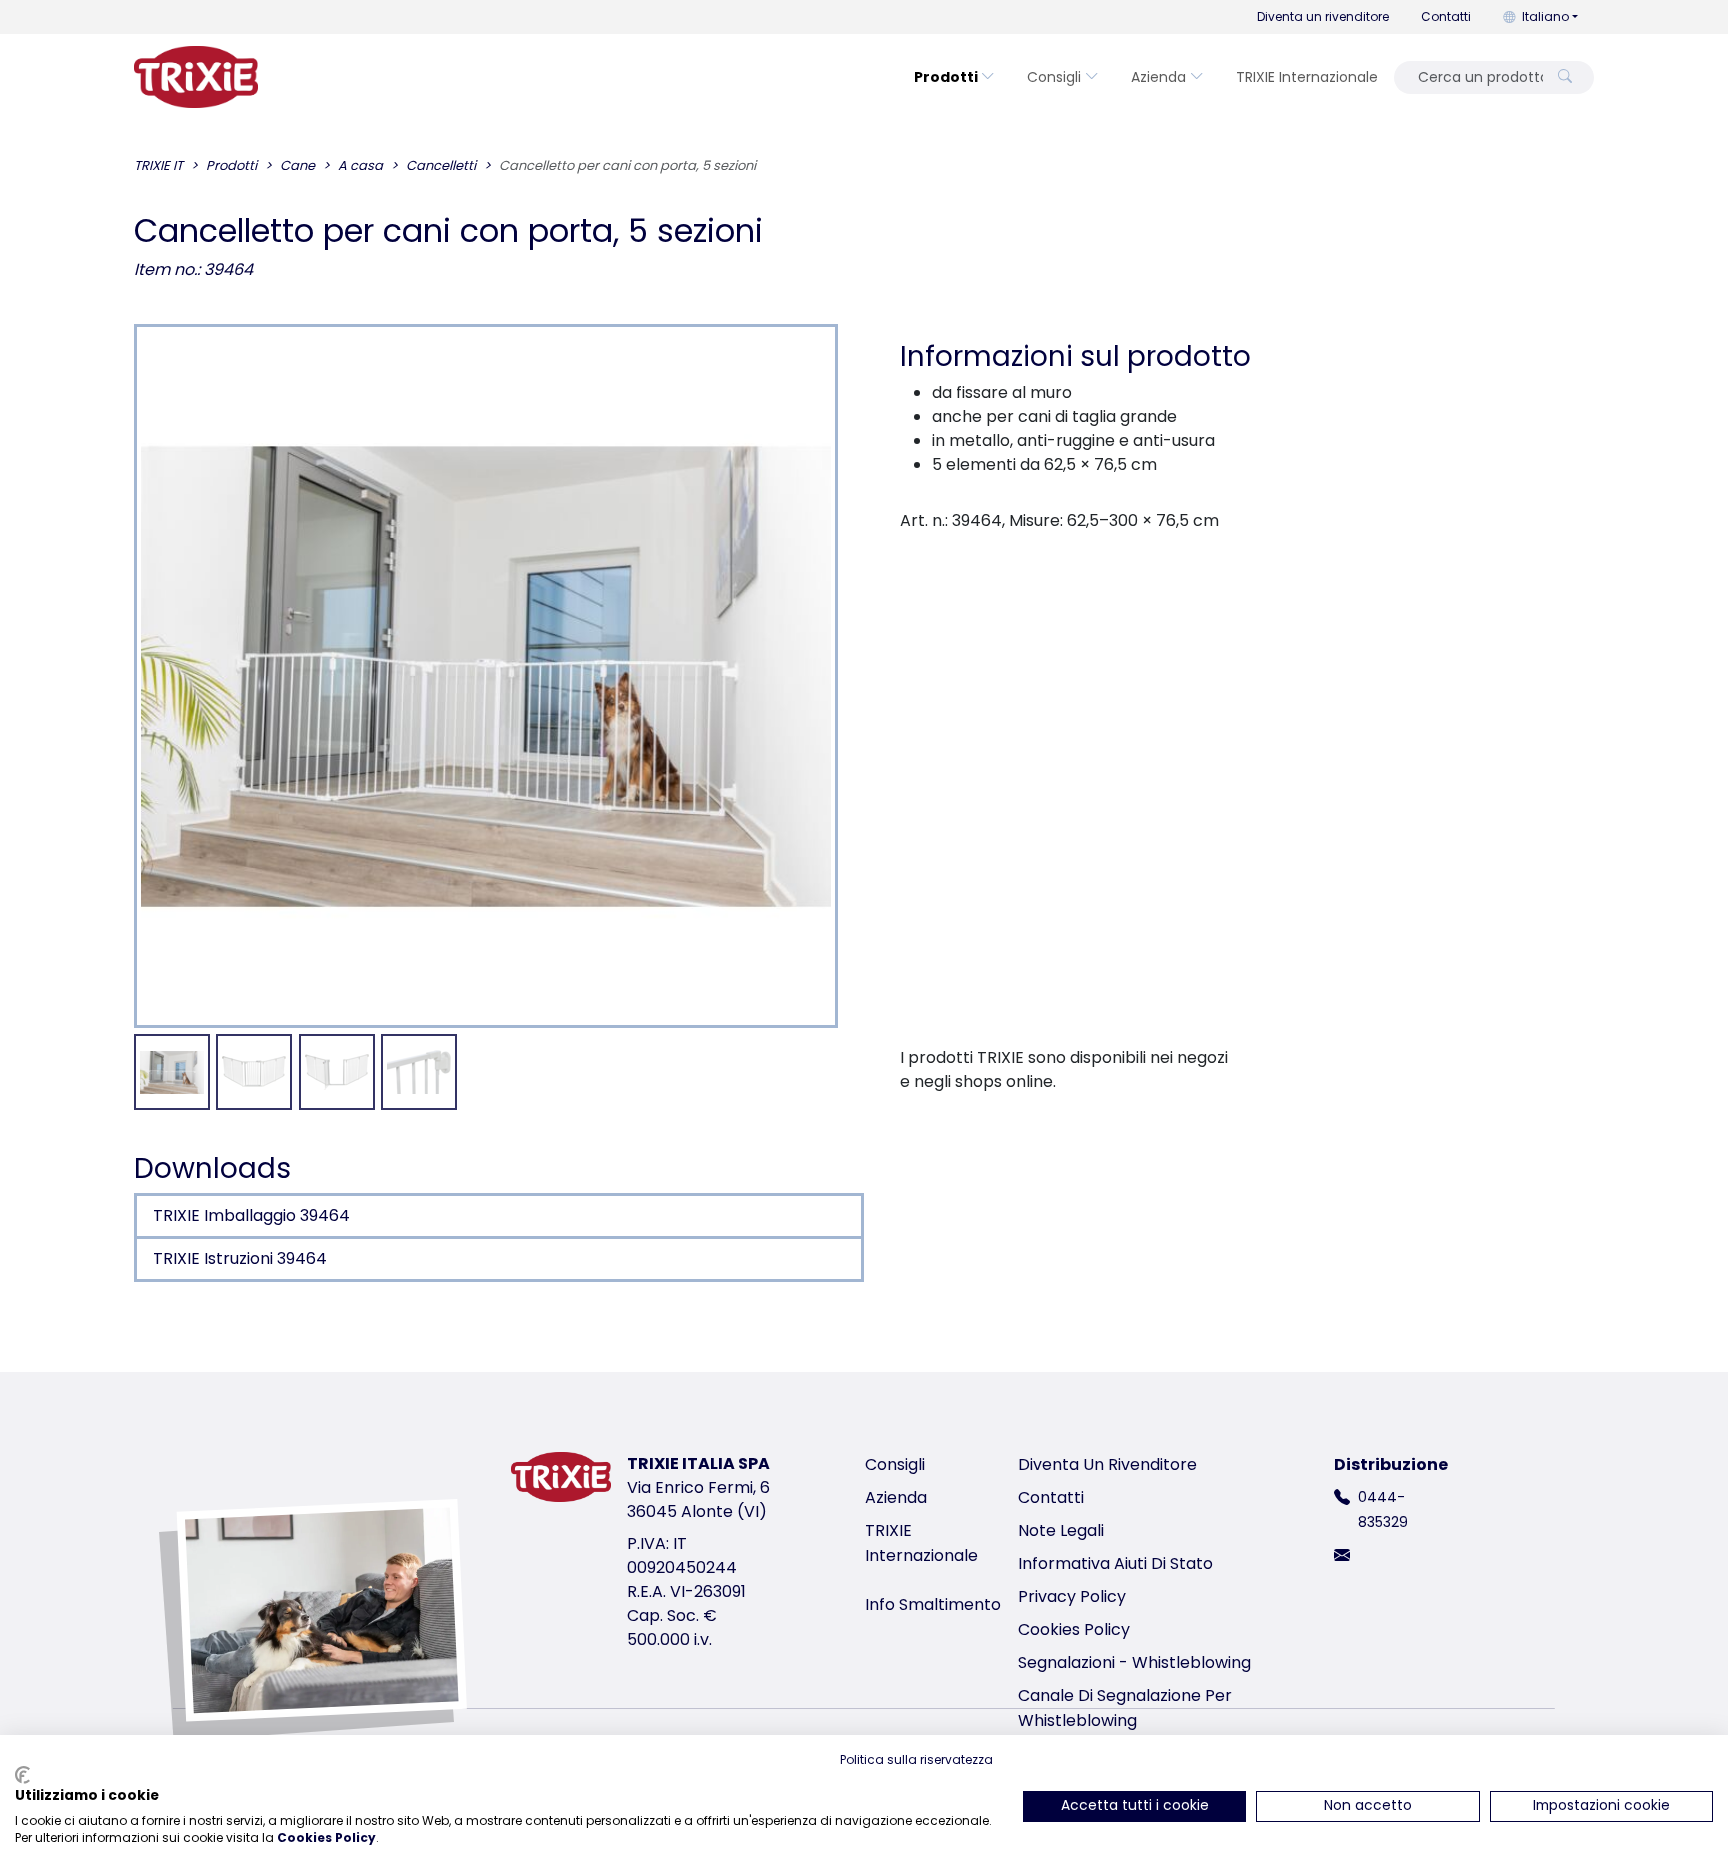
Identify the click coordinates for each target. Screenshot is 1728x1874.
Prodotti (946, 77)
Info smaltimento (933, 1604)
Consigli (1054, 77)
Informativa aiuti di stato (1115, 1563)
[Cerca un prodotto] (1565, 77)
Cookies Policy (1074, 1629)
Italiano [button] (1545, 16)
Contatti (1446, 16)
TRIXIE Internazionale (1307, 77)
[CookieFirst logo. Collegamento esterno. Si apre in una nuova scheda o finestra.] (22, 1775)
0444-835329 (1383, 1509)
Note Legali (1061, 1530)
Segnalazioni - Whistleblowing (1134, 1662)
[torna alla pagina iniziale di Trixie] (196, 77)
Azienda (1158, 77)
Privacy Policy (1072, 1596)
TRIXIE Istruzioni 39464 (240, 1258)
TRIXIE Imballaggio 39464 (251, 1215)
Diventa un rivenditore (1323, 16)
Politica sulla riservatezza (916, 1759)
